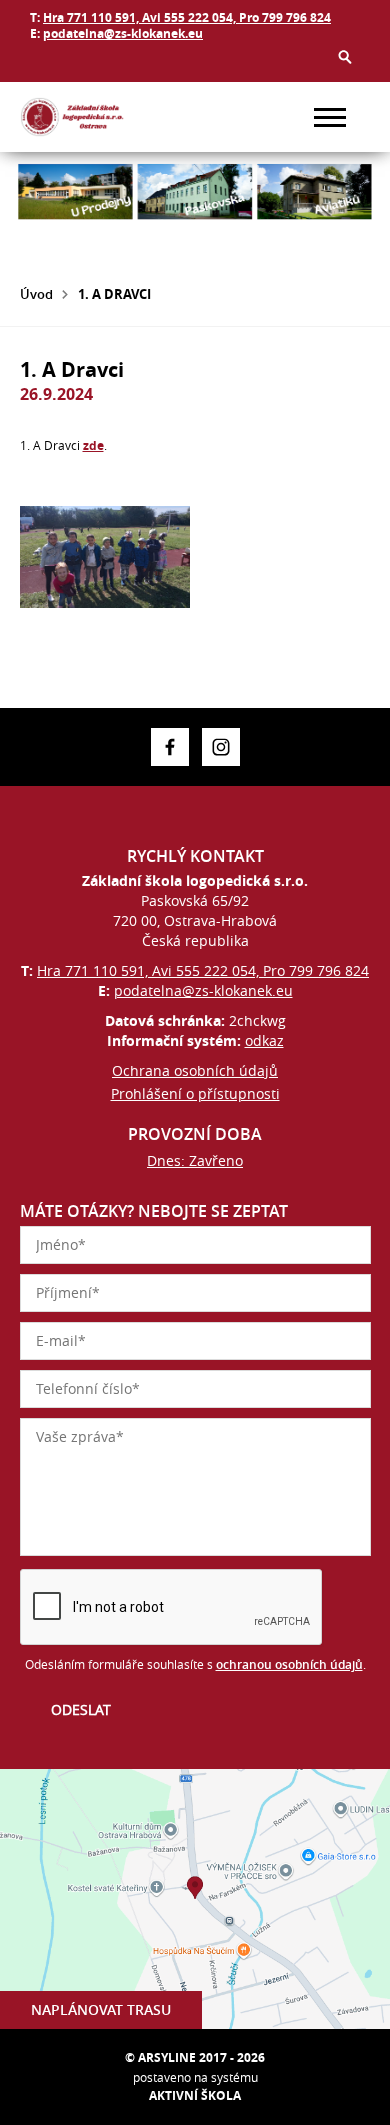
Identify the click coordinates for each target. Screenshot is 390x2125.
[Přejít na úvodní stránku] (80, 117)
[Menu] (330, 117)
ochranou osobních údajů (289, 1664)
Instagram (221, 747)
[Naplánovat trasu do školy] (195, 1899)
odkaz (264, 1040)
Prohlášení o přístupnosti (195, 1093)
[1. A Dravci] (105, 557)
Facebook (170, 747)
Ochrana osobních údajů (195, 1070)
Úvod (36, 294)
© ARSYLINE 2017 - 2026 (195, 2057)
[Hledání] (345, 57)
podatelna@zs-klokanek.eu (123, 33)
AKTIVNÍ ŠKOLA (195, 2095)
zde (93, 445)
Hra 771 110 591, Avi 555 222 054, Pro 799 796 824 (187, 17)
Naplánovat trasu (101, 2009)
